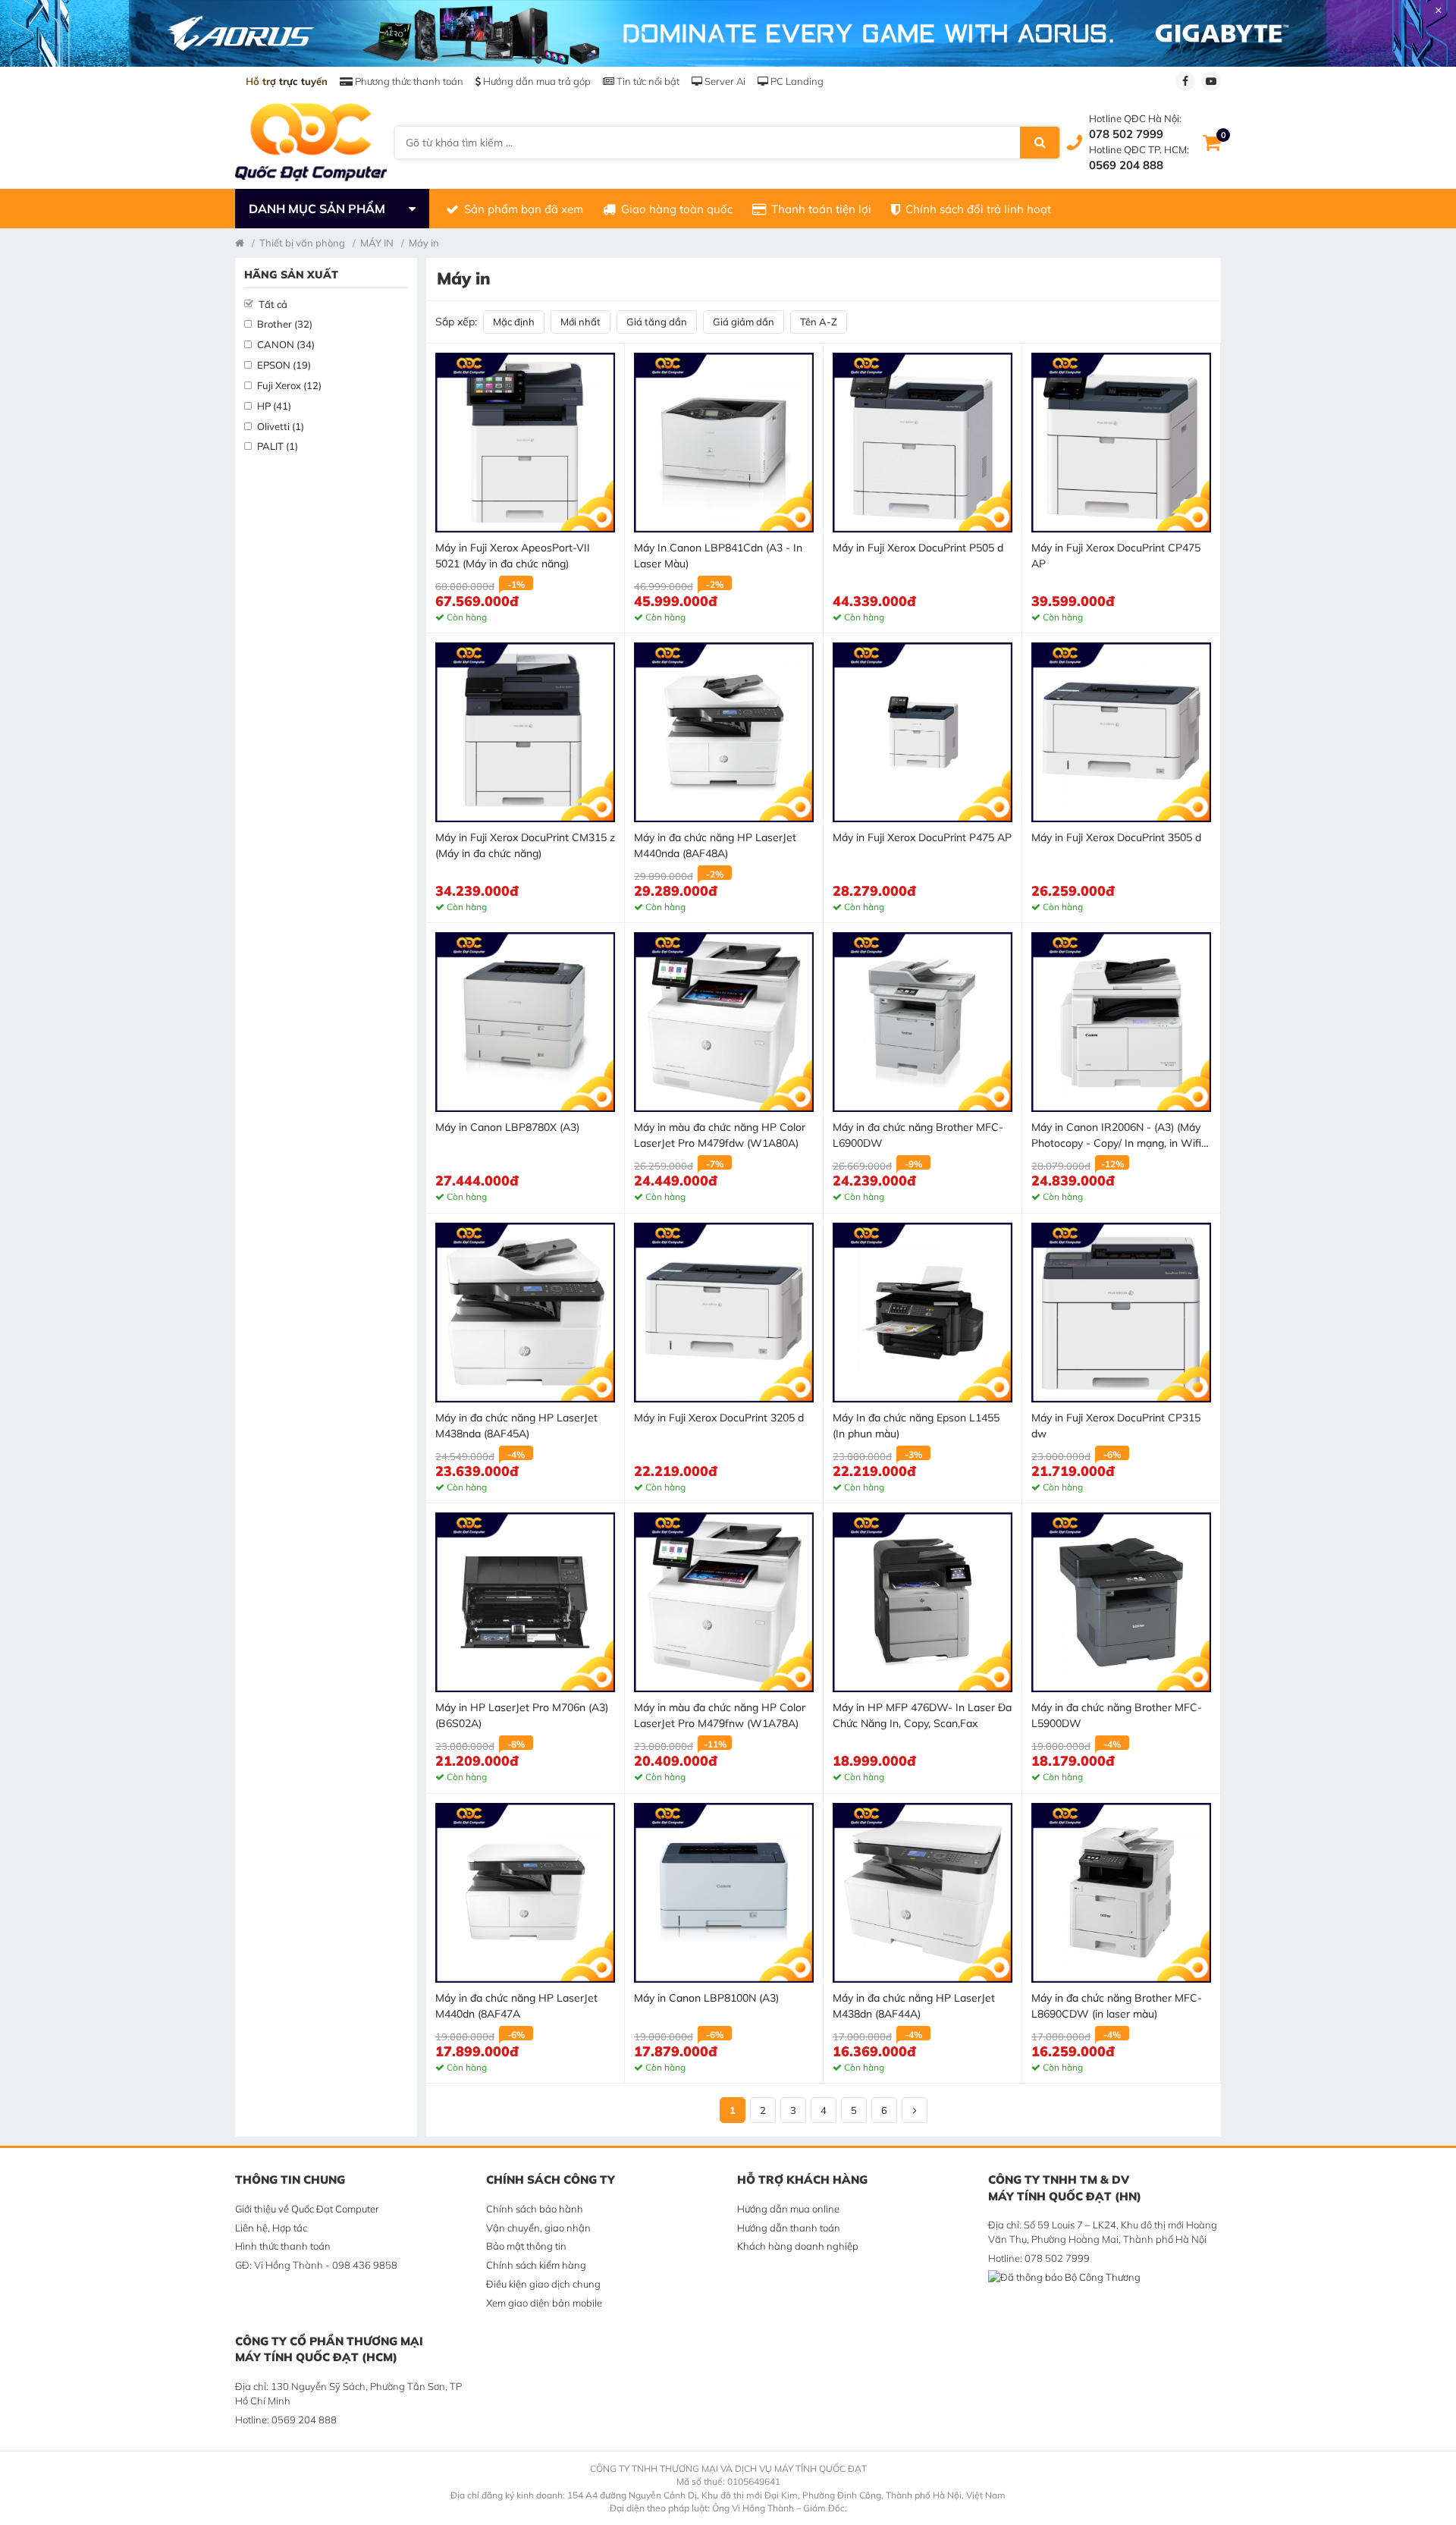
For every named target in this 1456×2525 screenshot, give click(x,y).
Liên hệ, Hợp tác (271, 2228)
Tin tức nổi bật (647, 81)
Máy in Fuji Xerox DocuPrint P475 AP (922, 837)
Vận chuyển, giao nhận (538, 2228)
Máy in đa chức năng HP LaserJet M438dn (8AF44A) (914, 2006)
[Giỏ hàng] (1212, 143)
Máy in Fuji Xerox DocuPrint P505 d (918, 548)
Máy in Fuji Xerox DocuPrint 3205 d (719, 1418)
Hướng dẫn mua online (788, 2209)
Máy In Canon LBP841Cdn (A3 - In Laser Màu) (718, 556)
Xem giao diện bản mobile (544, 2303)
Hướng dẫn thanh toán (789, 2228)
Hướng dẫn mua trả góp (536, 81)
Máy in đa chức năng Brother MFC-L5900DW (1117, 1715)
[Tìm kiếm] (1040, 143)
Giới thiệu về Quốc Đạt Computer (307, 2209)
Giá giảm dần (744, 322)
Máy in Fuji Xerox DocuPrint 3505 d (1116, 837)
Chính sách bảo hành (535, 2209)
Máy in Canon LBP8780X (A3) (507, 1127)
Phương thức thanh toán (408, 81)
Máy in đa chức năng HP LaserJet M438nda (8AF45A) (516, 1426)
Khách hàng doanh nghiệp (798, 2246)
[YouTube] (1211, 81)
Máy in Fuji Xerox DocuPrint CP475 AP (1116, 556)
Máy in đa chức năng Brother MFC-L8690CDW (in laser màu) (1117, 2006)
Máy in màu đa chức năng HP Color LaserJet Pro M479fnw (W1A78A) (720, 1715)
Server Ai (724, 81)
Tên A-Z (819, 322)
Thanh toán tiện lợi (821, 209)
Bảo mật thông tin (526, 2246)
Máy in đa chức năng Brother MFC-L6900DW (918, 1135)
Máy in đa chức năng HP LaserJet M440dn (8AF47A (516, 2006)
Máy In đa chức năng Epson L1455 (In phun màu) (916, 1426)
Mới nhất (581, 322)
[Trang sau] (915, 2110)
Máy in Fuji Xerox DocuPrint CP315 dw (1116, 1426)
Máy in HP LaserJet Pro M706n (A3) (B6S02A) (522, 1715)
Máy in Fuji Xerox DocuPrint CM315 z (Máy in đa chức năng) (525, 845)
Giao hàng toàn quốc (677, 209)
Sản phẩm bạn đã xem (524, 209)
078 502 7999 (1126, 134)
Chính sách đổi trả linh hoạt (978, 209)
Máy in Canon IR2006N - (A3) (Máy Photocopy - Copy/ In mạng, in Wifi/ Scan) (1118, 1136)
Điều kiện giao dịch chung (543, 2284)
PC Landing (796, 81)
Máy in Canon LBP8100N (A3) (706, 1998)
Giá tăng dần (657, 322)
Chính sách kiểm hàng (536, 2265)
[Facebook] (1185, 81)
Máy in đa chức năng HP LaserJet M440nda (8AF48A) (715, 845)
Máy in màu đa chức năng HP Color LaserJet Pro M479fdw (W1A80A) (720, 1135)
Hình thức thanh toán (283, 2246)
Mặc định (514, 322)
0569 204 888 (1126, 165)
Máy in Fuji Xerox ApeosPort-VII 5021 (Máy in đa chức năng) (513, 556)
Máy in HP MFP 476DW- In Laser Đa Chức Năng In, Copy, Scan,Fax (922, 1715)
